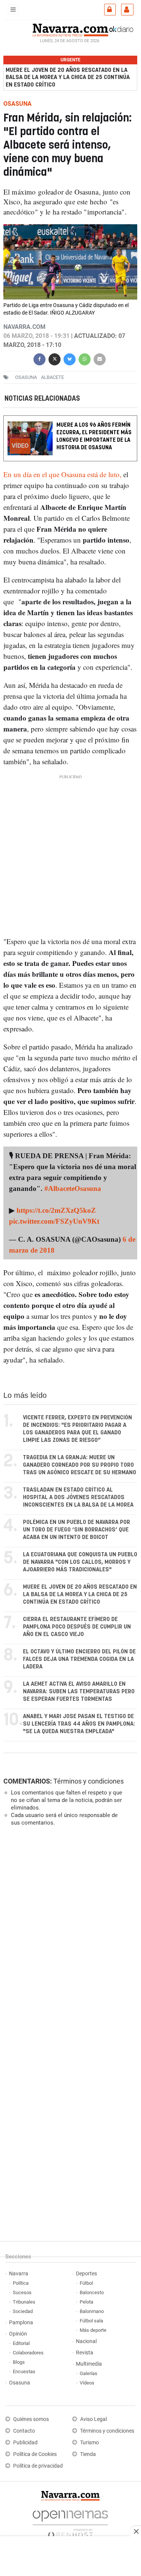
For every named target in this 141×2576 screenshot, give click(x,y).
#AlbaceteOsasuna (73, 1188)
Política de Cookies (35, 2454)
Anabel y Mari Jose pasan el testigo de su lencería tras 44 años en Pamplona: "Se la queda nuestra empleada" (79, 1724)
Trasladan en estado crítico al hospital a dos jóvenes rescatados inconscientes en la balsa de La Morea (78, 1497)
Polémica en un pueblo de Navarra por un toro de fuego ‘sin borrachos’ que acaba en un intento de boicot (77, 1530)
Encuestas (24, 2371)
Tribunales (24, 2302)
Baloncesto (92, 2292)
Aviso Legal (93, 2419)
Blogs (19, 2362)
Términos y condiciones (89, 1781)
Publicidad (25, 2443)
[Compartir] (39, 358)
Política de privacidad (38, 2466)
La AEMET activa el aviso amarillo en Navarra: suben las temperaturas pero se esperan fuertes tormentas (79, 1692)
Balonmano (92, 2311)
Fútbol (86, 2283)
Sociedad (23, 2311)
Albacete (52, 377)
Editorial (21, 2343)
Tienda (88, 2454)
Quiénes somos (31, 2419)
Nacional (86, 2341)
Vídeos (87, 2383)
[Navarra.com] (70, 29)
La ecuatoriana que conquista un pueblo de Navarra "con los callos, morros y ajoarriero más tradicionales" (80, 1562)
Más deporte (93, 2330)
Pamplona (21, 2323)
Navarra (19, 2274)
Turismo (89, 2443)
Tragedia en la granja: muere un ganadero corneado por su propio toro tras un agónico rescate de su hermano (80, 1465)
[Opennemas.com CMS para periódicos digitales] (70, 2522)
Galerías (89, 2373)
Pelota (86, 2302)
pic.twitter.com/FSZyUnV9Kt (54, 1221)
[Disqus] (69, 1936)
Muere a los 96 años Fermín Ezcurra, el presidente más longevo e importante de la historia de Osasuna (94, 436)
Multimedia (89, 2364)
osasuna (26, 377)
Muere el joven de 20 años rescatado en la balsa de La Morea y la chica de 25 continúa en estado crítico (68, 77)
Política (21, 2283)
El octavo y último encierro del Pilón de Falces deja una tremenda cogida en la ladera (79, 1659)
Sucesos (22, 2292)
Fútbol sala (91, 2321)
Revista (85, 2353)
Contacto (24, 2431)
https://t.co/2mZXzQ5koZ (56, 1210)
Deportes (86, 2274)
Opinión (18, 2334)
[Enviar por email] (100, 358)
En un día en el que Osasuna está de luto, (62, 474)
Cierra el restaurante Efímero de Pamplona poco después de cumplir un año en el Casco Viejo (77, 1627)
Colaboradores (28, 2353)
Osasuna (20, 2383)
